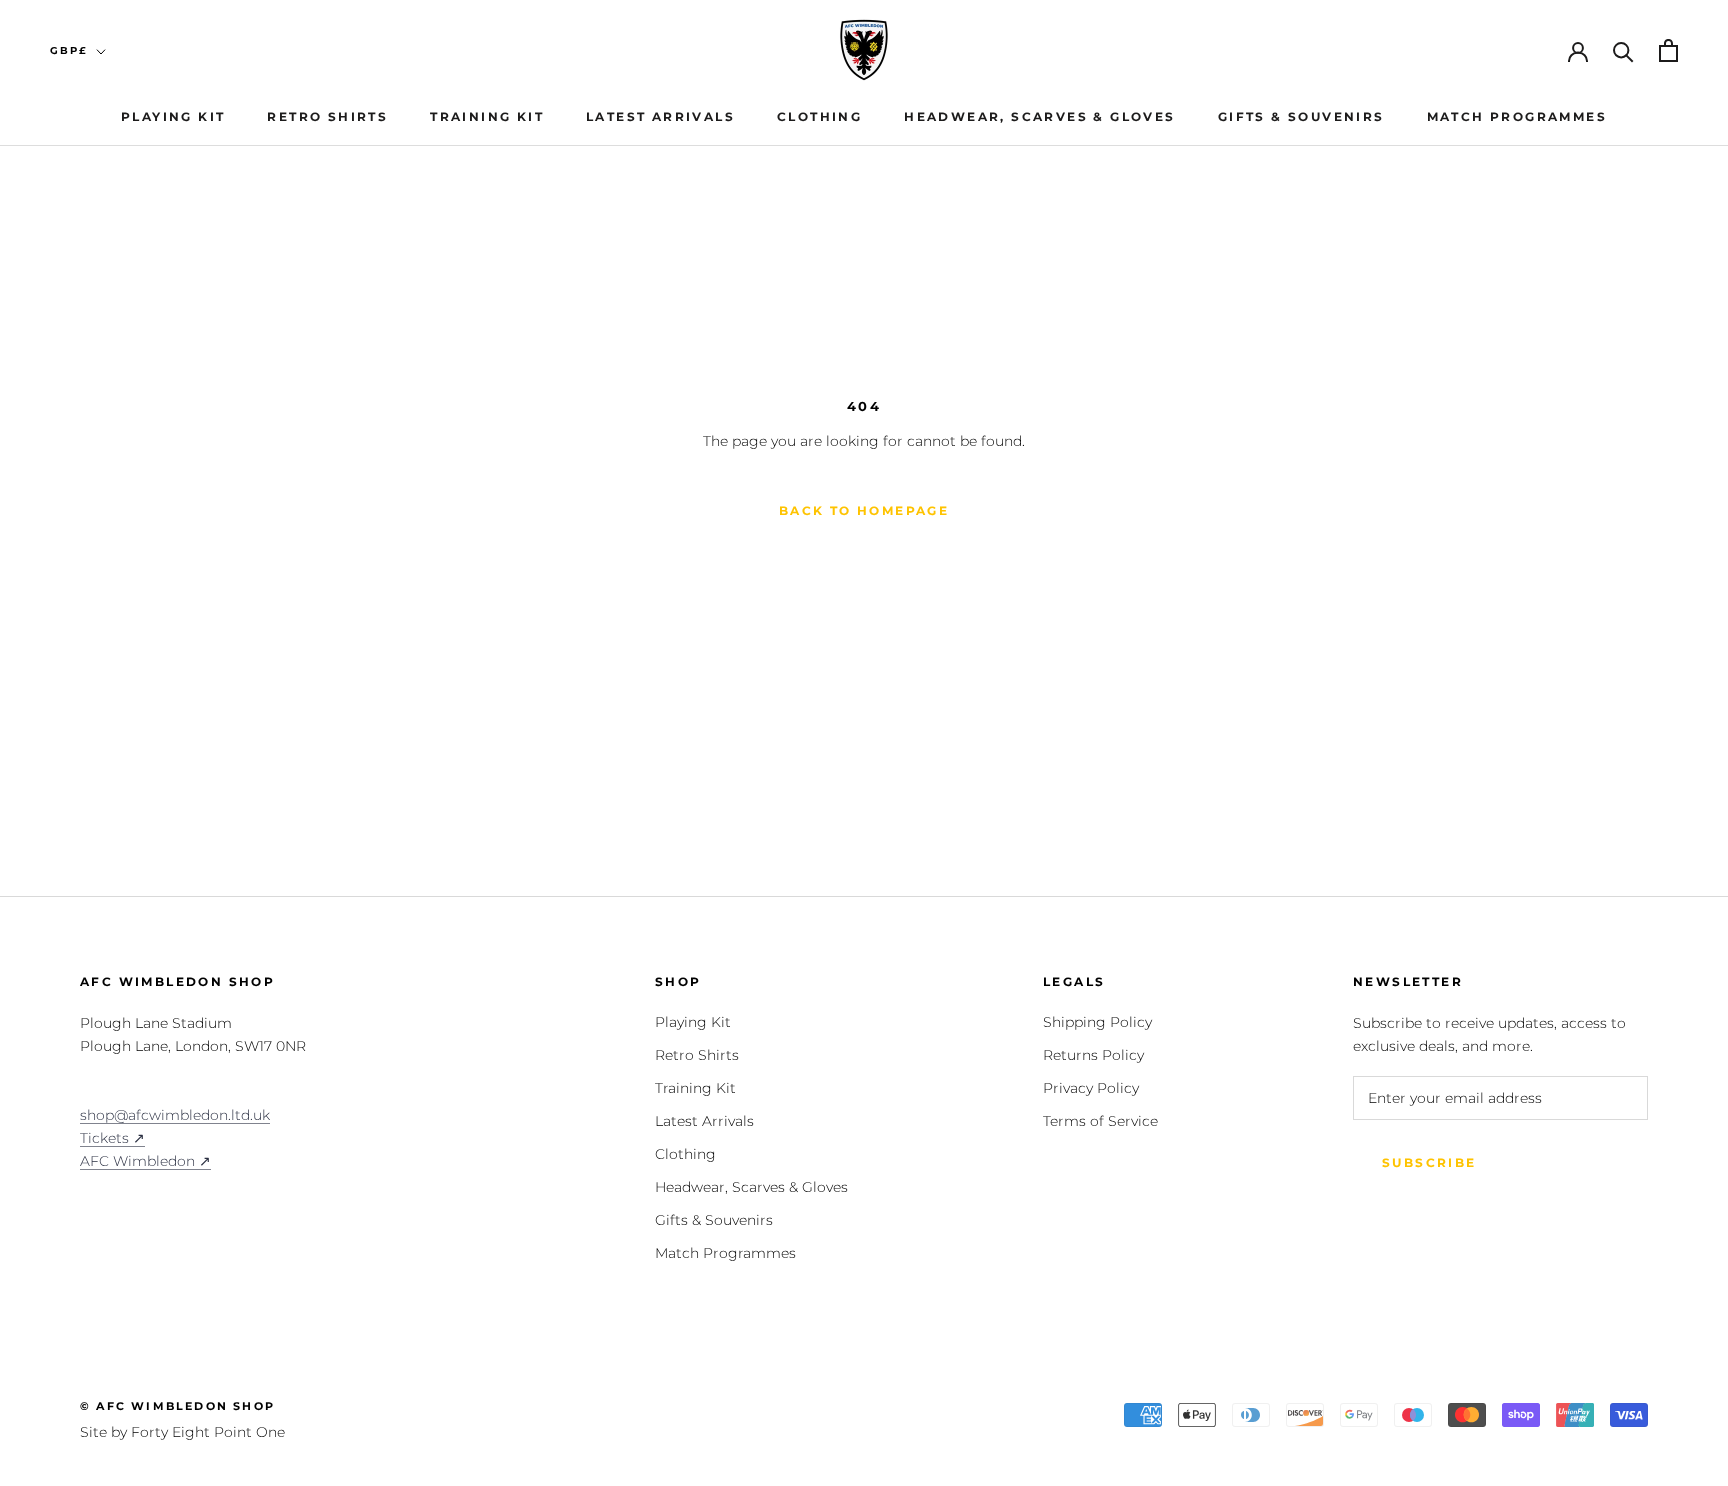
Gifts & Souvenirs (1301, 116)
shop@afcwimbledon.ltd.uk (175, 1115)
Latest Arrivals (660, 116)
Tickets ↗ (112, 1138)
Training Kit (487, 116)
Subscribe (1429, 1162)
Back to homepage (864, 510)
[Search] (1623, 50)
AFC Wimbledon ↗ (145, 1161)
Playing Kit (173, 116)
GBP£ (69, 50)
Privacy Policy (1091, 1088)
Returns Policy (1093, 1055)
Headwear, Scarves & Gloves (1039, 116)
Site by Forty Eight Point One (182, 1432)
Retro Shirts (327, 116)
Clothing (819, 116)
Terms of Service (1100, 1121)
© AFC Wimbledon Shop (177, 1406)
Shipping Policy (1097, 1022)
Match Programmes (1517, 116)
